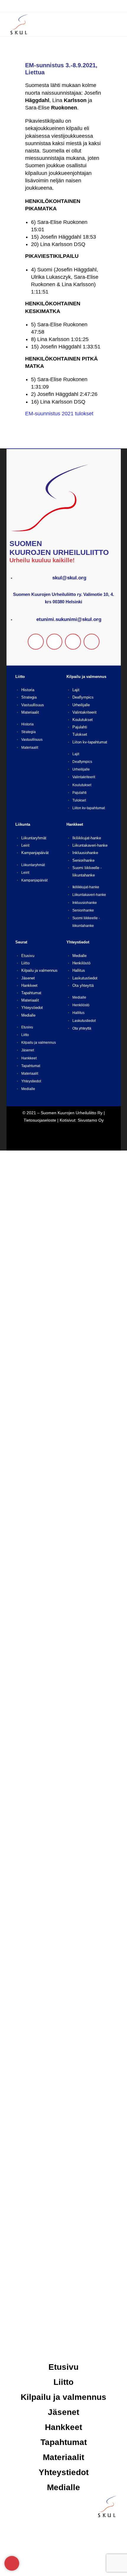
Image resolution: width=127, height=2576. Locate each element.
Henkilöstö (81, 963)
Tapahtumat (31, 993)
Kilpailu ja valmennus (39, 970)
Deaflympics (83, 697)
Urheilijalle (81, 705)
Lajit (76, 690)
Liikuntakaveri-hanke (90, 845)
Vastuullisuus (33, 705)
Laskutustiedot (85, 978)
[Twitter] (73, 642)
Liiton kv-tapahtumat (90, 742)
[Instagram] (54, 642)
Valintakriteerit (84, 712)
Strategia (29, 697)
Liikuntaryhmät (34, 838)
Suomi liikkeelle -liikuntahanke (86, 922)
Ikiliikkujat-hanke (87, 838)
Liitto (25, 963)
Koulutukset (83, 720)
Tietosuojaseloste (40, 1120)
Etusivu (28, 956)
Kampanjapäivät (35, 853)
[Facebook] (36, 642)
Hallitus (79, 970)
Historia (28, 690)
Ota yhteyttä (83, 985)
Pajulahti (80, 727)
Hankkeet (29, 985)
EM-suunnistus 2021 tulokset (59, 414)
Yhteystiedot (32, 1008)
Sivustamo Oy (91, 1120)
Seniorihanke (83, 860)
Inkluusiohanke (85, 853)
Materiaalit (30, 712)
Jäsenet (28, 978)
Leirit (25, 845)
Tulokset (80, 734)
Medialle (28, 1015)
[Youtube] (92, 642)
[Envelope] (12, 2563)
